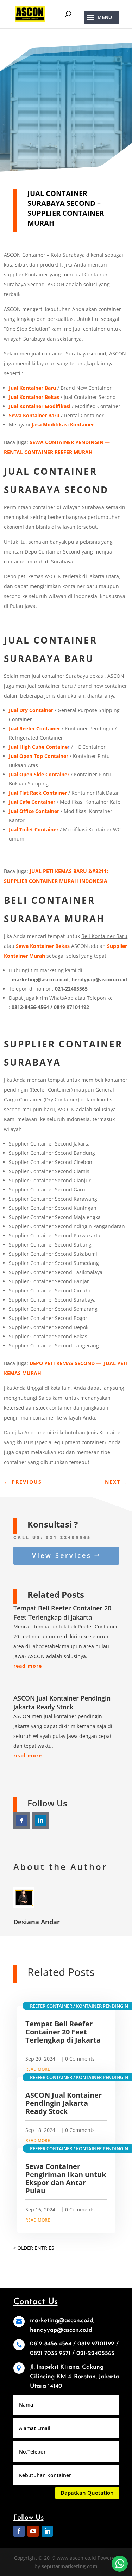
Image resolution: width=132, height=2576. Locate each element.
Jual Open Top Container (39, 756)
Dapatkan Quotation (87, 2493)
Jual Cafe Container (32, 802)
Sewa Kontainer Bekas (43, 946)
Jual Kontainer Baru (32, 388)
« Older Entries (34, 2248)
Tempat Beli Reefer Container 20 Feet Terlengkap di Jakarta (62, 1612)
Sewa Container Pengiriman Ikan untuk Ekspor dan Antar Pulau (66, 2178)
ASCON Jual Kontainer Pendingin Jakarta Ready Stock (62, 1702)
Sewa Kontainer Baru (34, 415)
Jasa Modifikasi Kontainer (63, 425)
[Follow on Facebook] (21, 1821)
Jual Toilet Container (34, 829)
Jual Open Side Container (39, 774)
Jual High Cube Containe (38, 747)
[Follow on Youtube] (33, 2531)
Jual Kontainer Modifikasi (40, 406)
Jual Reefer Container (34, 728)
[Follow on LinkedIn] (40, 1821)
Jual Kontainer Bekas (34, 397)
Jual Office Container (34, 811)
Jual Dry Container (31, 710)
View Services (62, 1555)
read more (28, 1666)
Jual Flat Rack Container (38, 793)
